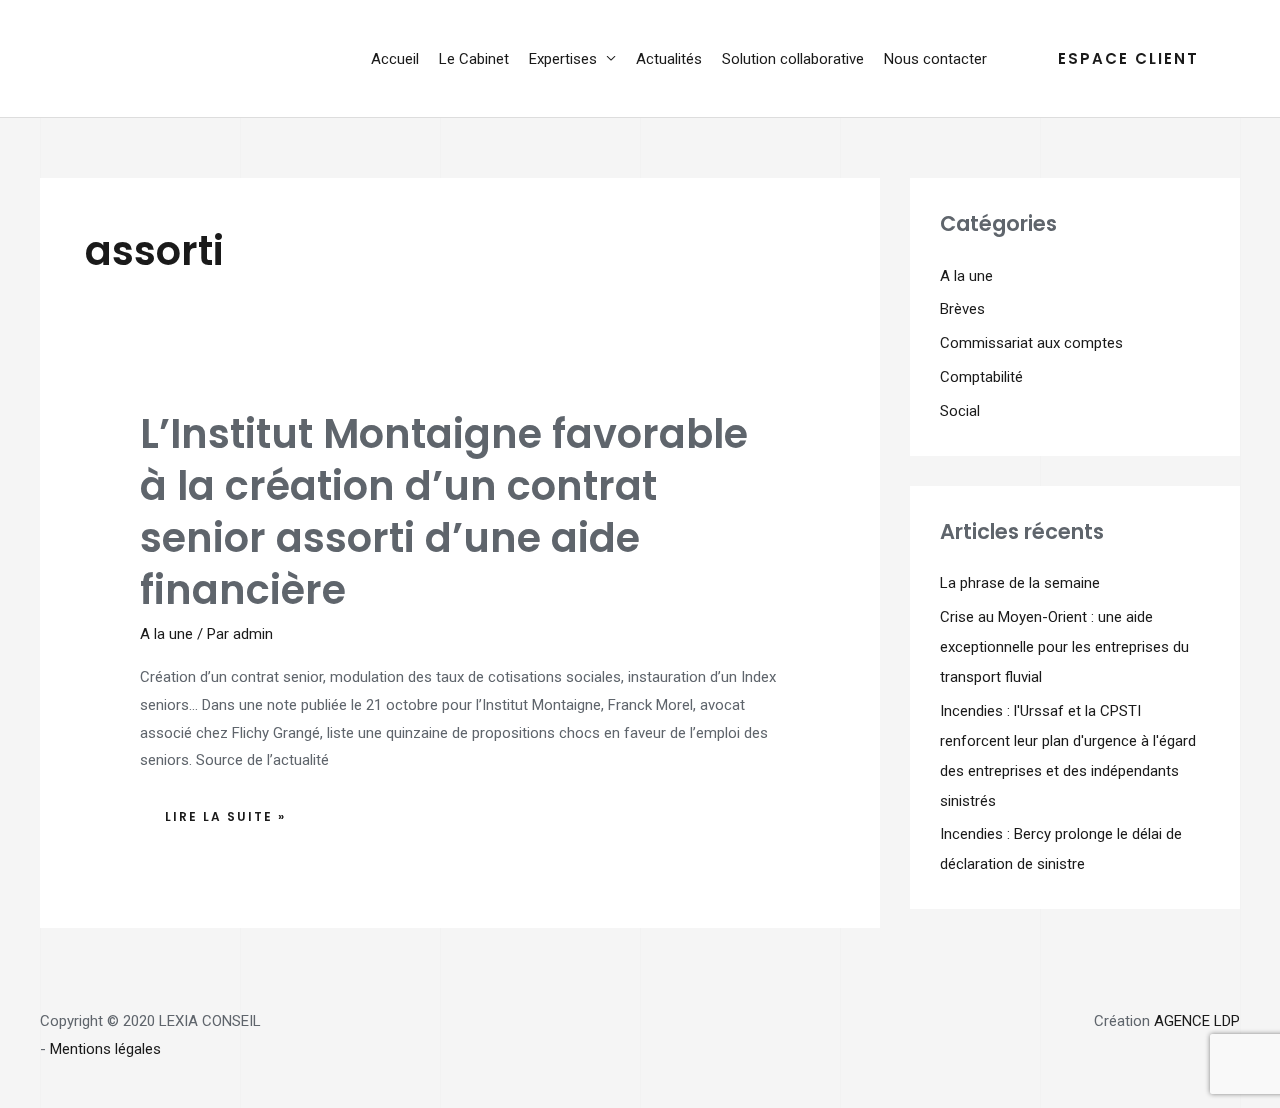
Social (960, 411)
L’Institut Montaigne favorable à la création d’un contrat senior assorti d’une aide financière (444, 512)
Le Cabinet (474, 59)
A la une (166, 634)
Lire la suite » (225, 811)
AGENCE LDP (1197, 1021)
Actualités (669, 59)
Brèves (962, 309)
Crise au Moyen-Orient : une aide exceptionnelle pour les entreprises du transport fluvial (1064, 647)
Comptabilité (981, 377)
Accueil (395, 59)
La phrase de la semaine (1020, 583)
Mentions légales (105, 1049)
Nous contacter (935, 59)
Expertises (563, 59)
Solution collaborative (793, 59)
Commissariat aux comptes (1031, 343)
